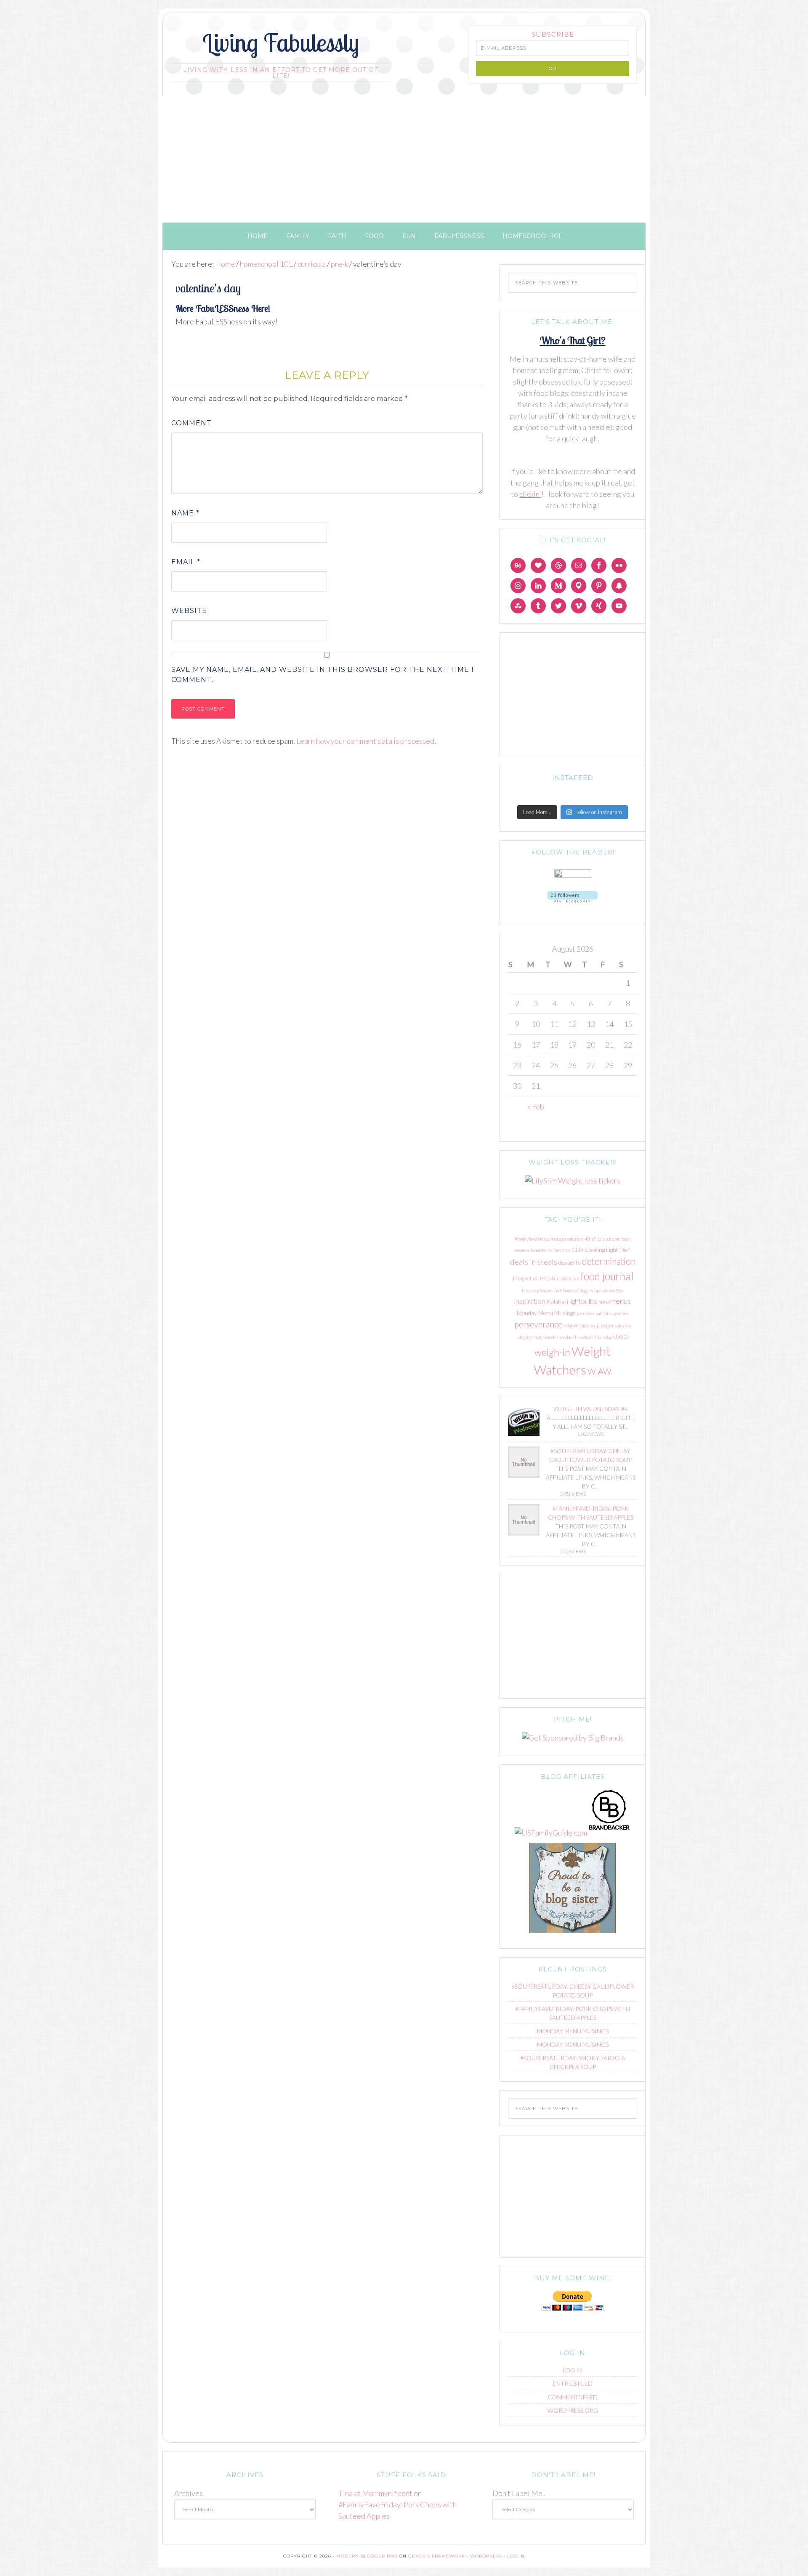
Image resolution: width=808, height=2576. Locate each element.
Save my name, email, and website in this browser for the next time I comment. (323, 675)
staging (525, 1337)
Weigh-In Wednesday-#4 (591, 1409)
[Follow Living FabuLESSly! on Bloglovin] (573, 904)
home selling (575, 1291)
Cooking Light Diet (607, 1250)
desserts (570, 1262)
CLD (577, 1250)
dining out (522, 1278)
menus (621, 1301)
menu (604, 1302)
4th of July (595, 1239)
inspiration (530, 1301)
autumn (613, 1239)
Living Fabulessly (281, 42)
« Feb (536, 1106)
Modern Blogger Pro (367, 2556)
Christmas (560, 1250)
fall (536, 1278)
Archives (189, 2493)
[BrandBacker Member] (609, 1833)
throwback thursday (593, 1337)
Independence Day (606, 1291)
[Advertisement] (404, 159)
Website (189, 611)
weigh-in (552, 1352)
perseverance (538, 1324)
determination (609, 1261)
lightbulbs (583, 1301)
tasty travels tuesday (553, 1337)
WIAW (599, 1371)
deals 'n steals (534, 1262)
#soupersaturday (567, 1239)
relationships (576, 1325)
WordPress (486, 2556)
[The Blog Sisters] (573, 1934)
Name (185, 513)
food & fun (569, 1278)
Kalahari (557, 1301)
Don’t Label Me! (519, 2493)
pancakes (586, 1313)
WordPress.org (573, 2410)
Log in (573, 2370)
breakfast (540, 1250)
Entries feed (573, 2384)
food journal (607, 1276)
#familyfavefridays (532, 1239)
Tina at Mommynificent (375, 2493)
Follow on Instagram (599, 812)
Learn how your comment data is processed (365, 741)
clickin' (530, 494)
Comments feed (573, 2397)
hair (558, 1291)
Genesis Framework (437, 2556)
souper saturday (616, 1325)
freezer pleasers (537, 1291)
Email (186, 562)
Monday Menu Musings (546, 1313)
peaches (621, 1313)
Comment (191, 423)
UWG (621, 1337)
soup (595, 1325)
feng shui (549, 1278)
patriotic (604, 1313)
